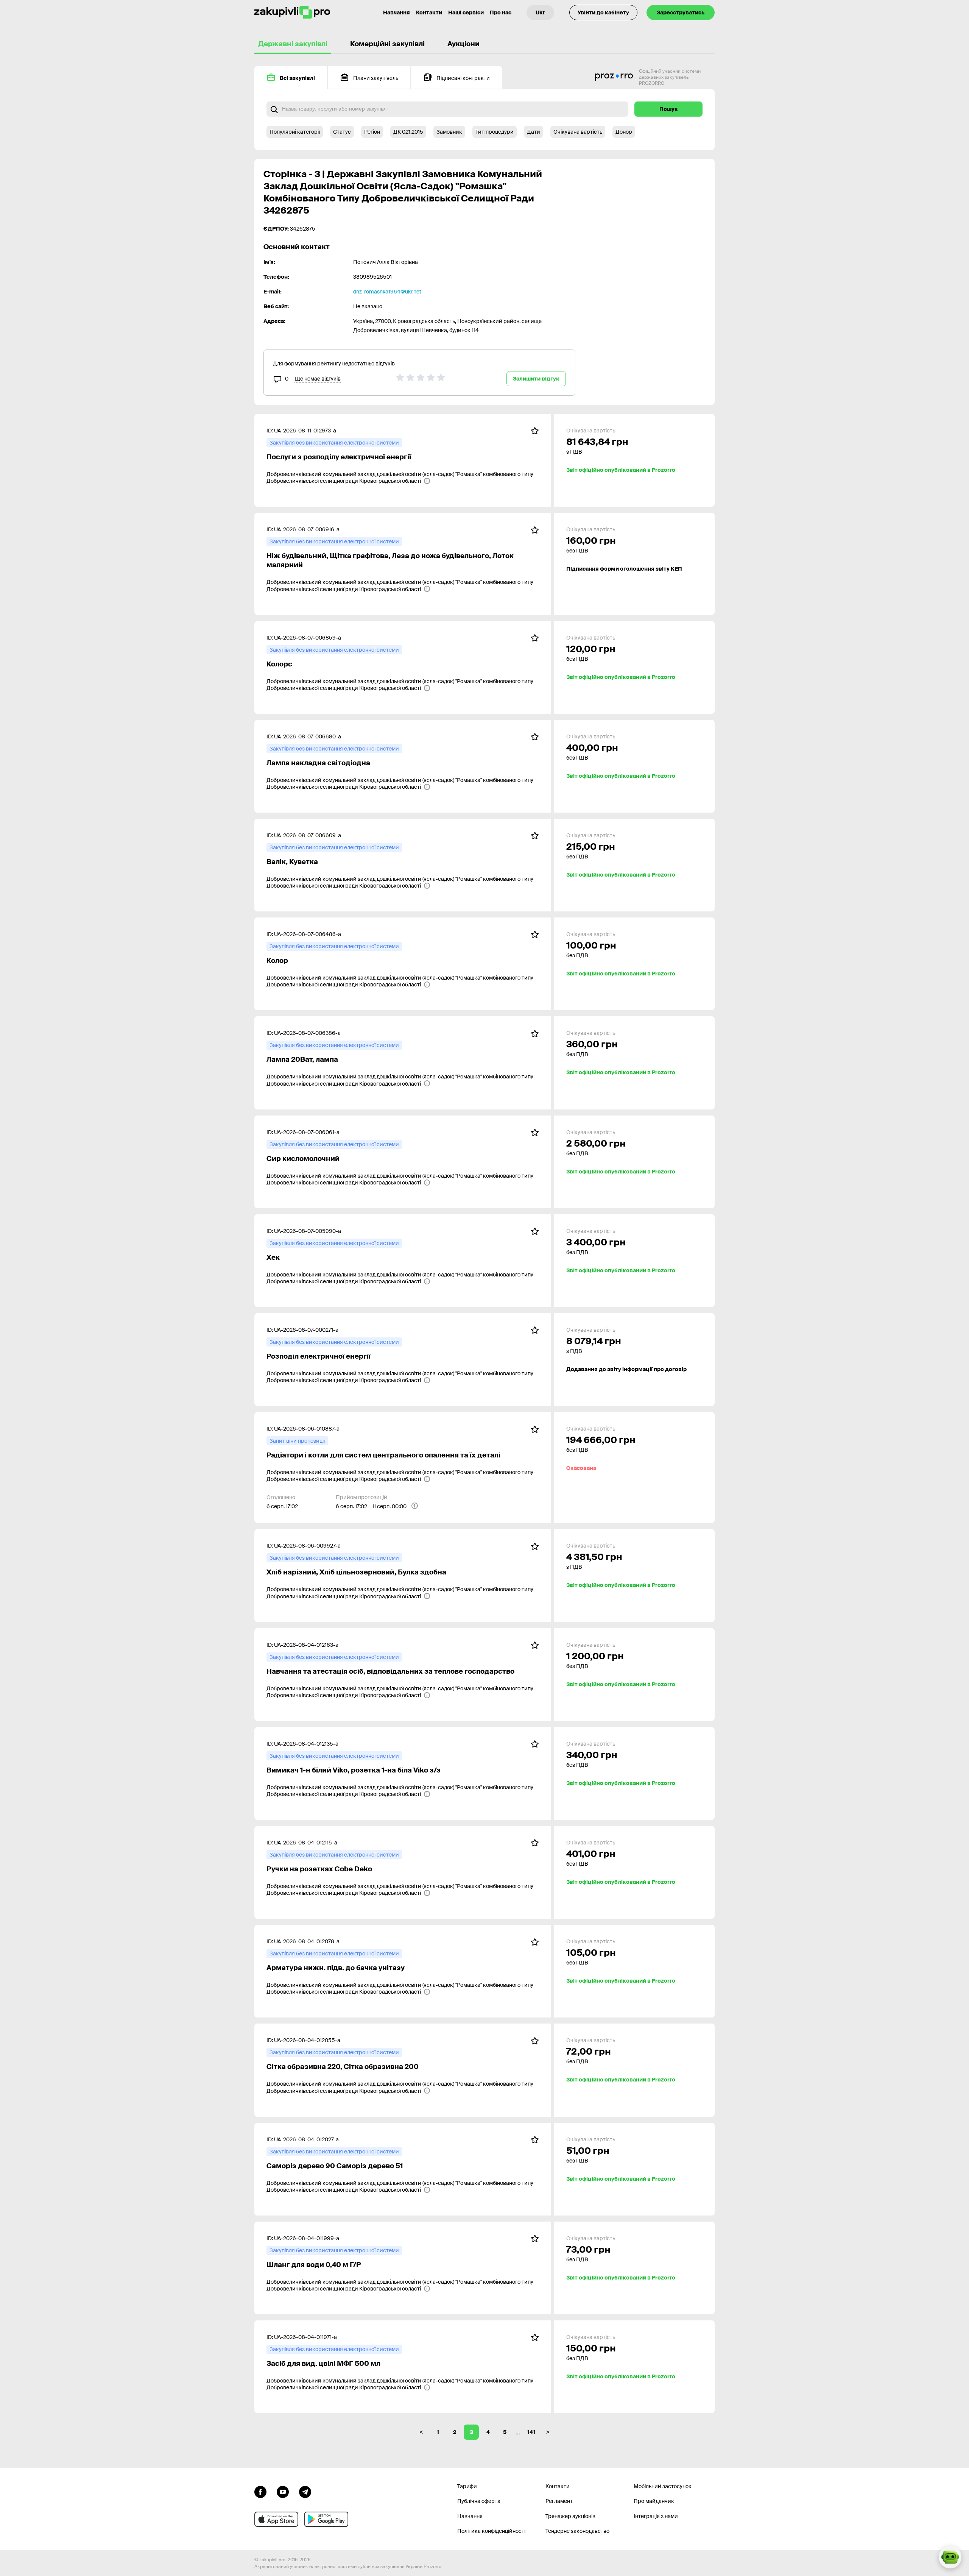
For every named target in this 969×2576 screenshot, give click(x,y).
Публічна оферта (479, 2501)
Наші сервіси (466, 12)
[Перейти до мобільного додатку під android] (326, 2519)
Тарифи (467, 2486)
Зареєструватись (681, 12)
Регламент (559, 2501)
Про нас (501, 12)
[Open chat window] (950, 2557)
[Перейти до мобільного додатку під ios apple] (276, 2519)
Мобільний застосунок (663, 2486)
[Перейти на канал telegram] (305, 2491)
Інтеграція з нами (656, 2516)
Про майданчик (654, 2501)
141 (531, 2432)
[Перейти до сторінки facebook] (260, 2491)
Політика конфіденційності (491, 2531)
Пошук (669, 109)
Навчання (396, 12)
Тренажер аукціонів (570, 2516)
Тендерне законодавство (577, 2531)
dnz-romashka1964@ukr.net (387, 292)
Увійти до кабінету (603, 12)
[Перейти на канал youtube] (283, 2491)
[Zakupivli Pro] (292, 12)
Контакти (429, 12)
